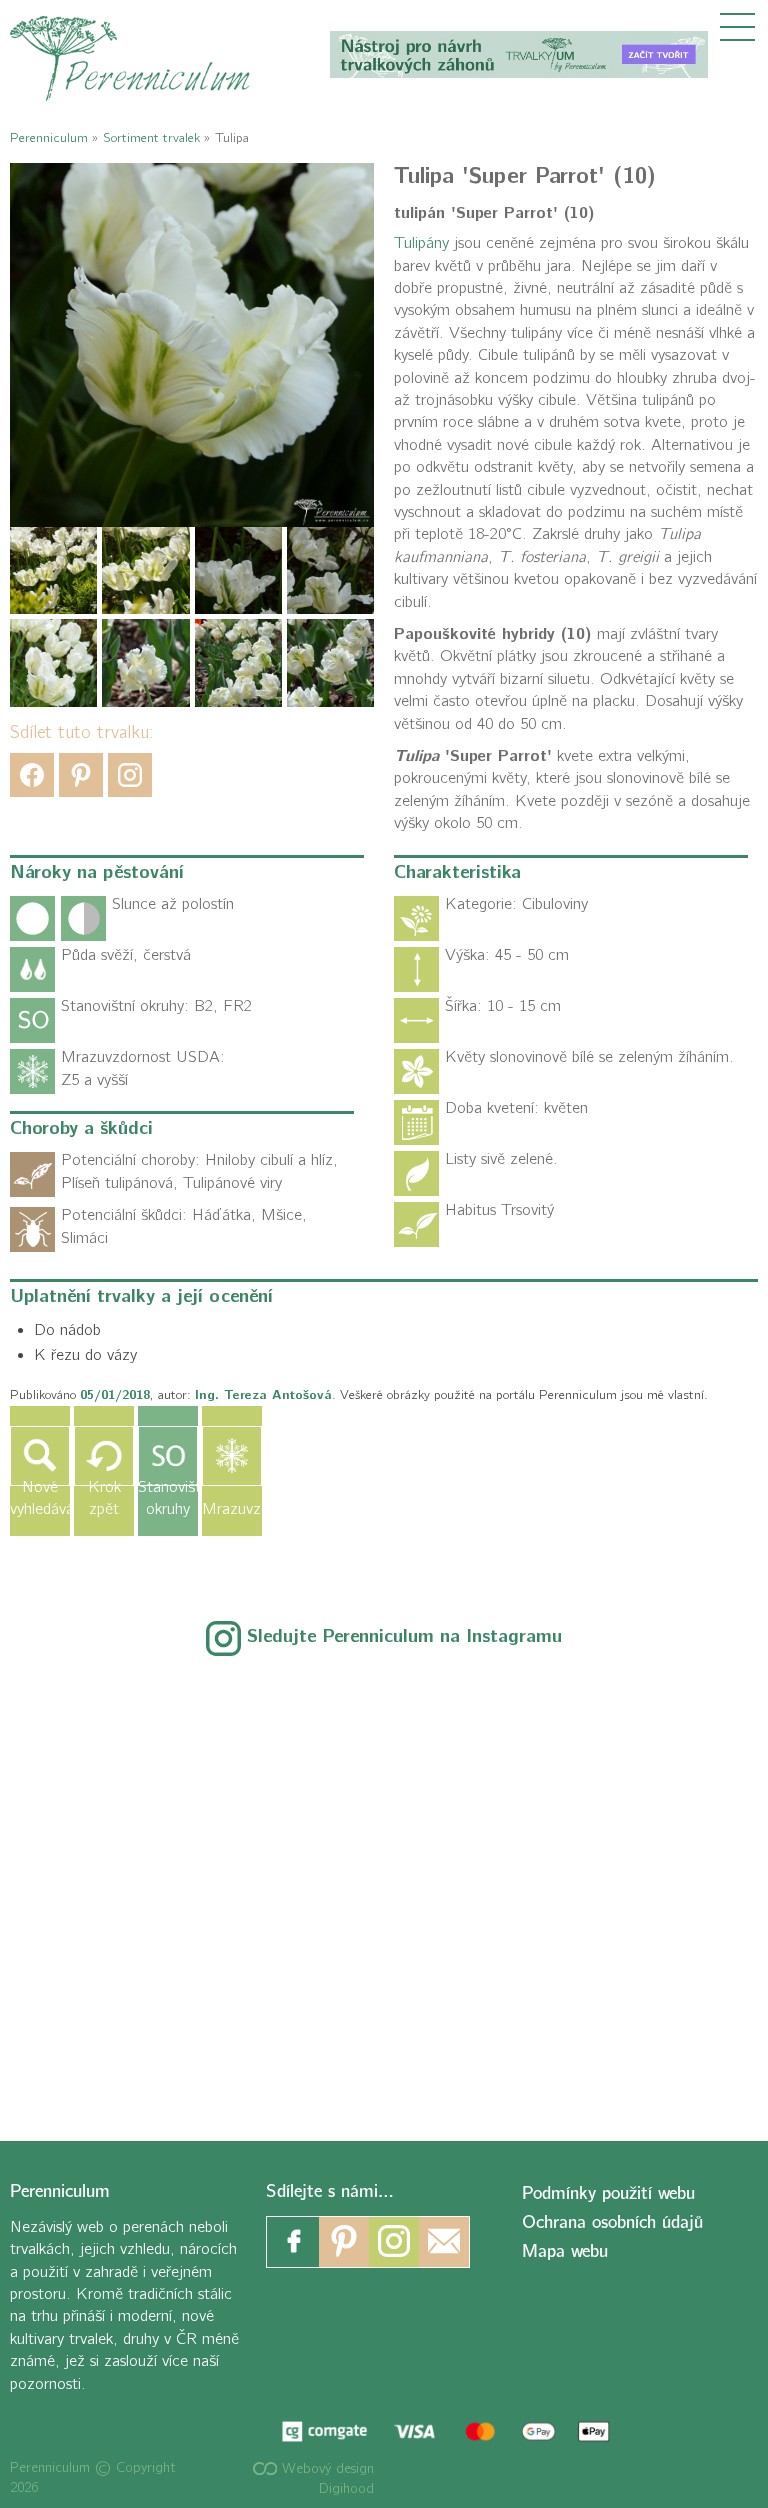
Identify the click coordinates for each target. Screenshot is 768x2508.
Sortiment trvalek (151, 137)
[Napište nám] (444, 2242)
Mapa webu (565, 2251)
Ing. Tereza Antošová (263, 1395)
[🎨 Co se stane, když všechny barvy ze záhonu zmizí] (623, 1886)
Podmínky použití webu (608, 2193)
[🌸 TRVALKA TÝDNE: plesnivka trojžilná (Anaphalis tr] (623, 1747)
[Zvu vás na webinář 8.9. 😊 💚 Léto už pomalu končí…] (383, 1747)
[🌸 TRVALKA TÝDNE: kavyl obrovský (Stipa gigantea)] (383, 1886)
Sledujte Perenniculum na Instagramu (404, 1636)
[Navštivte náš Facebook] (294, 2242)
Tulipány (421, 243)
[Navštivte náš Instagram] (394, 2242)
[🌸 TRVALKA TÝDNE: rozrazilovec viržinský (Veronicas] (144, 1886)
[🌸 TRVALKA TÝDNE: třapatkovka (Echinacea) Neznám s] (144, 2024)
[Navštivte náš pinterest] (344, 2242)
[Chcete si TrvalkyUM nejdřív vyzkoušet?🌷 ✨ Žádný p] (144, 1747)
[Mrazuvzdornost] (232, 1456)
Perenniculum (49, 137)
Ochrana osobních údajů (612, 2222)
